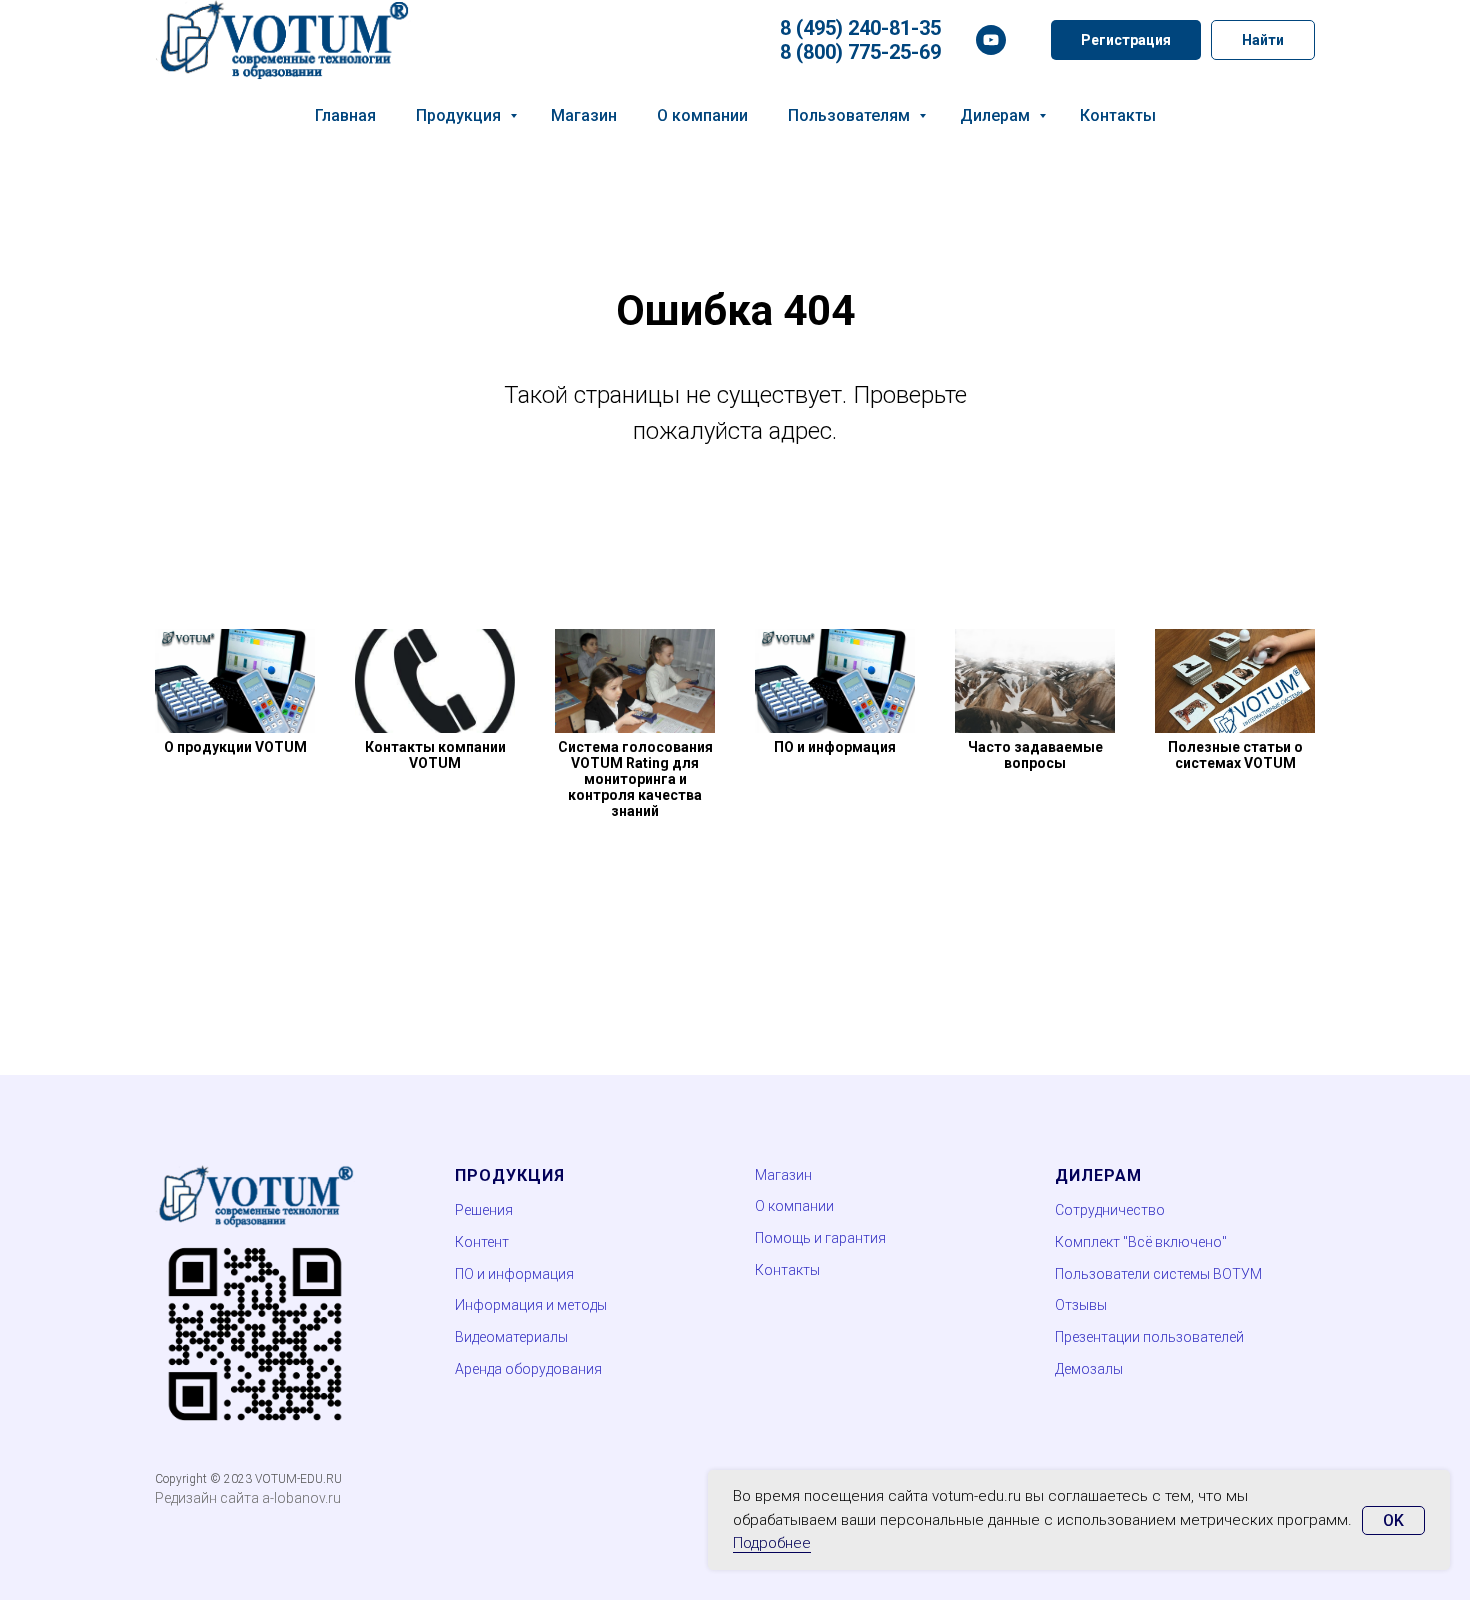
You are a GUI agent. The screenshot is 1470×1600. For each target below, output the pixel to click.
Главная (345, 115)
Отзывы (1081, 1305)
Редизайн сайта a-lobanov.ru (248, 1498)
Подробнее (772, 1543)
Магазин (584, 115)
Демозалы (1089, 1369)
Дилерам (997, 115)
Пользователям (851, 115)
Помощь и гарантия (820, 1238)
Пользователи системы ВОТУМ (1158, 1274)
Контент (482, 1242)
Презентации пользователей (1149, 1337)
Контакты (1118, 115)
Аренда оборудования (528, 1369)
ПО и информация (514, 1274)
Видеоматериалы (511, 1337)
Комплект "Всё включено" (1141, 1242)
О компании (702, 115)
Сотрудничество (1110, 1210)
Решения (484, 1210)
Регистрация (1126, 40)
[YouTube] (991, 40)
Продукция (460, 115)
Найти (1263, 40)
